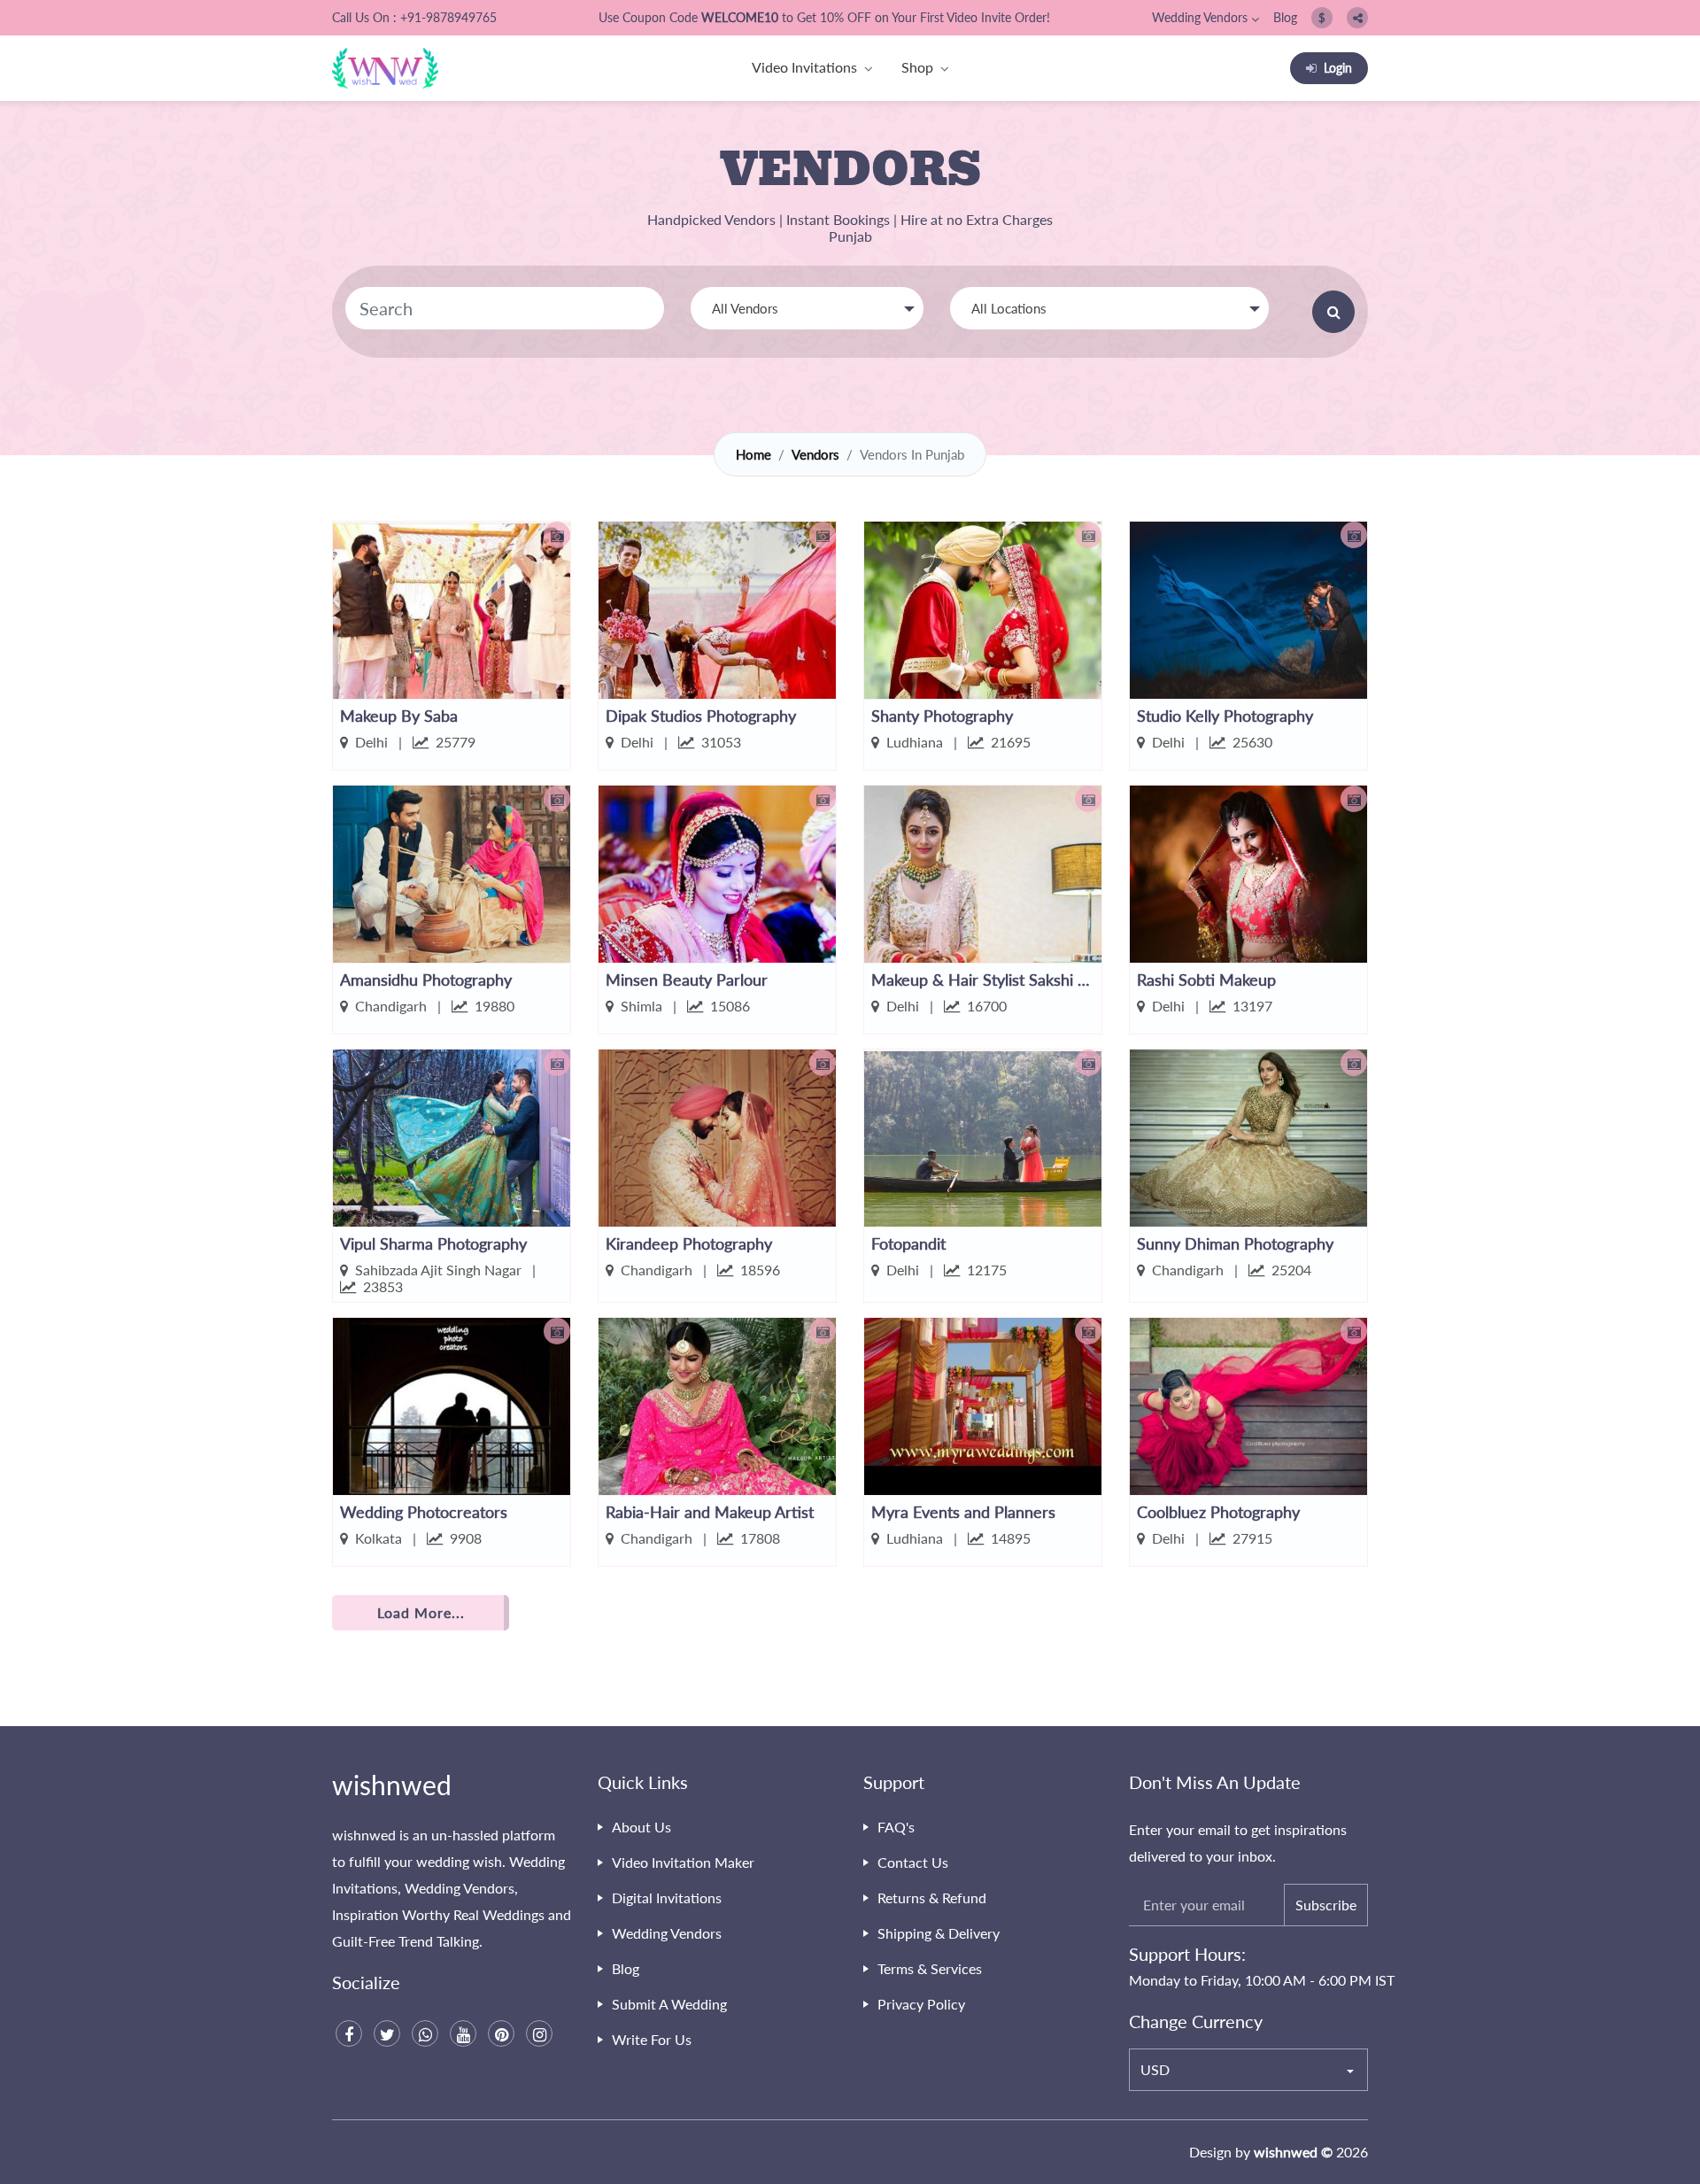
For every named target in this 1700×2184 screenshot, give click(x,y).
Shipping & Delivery (939, 1933)
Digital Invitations (667, 1897)
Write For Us (652, 2039)
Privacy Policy (921, 2004)
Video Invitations (804, 67)
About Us (641, 1827)
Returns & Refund (932, 1897)
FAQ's (896, 1827)
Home (753, 454)
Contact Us (913, 1862)
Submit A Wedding (669, 2004)
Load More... (421, 1612)
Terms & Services (930, 1968)
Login (1338, 68)
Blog (1285, 17)
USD (1155, 2069)
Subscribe (1326, 1905)
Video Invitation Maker (683, 1862)
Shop (917, 67)
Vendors (815, 454)
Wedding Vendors (1200, 17)
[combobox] (807, 308)
